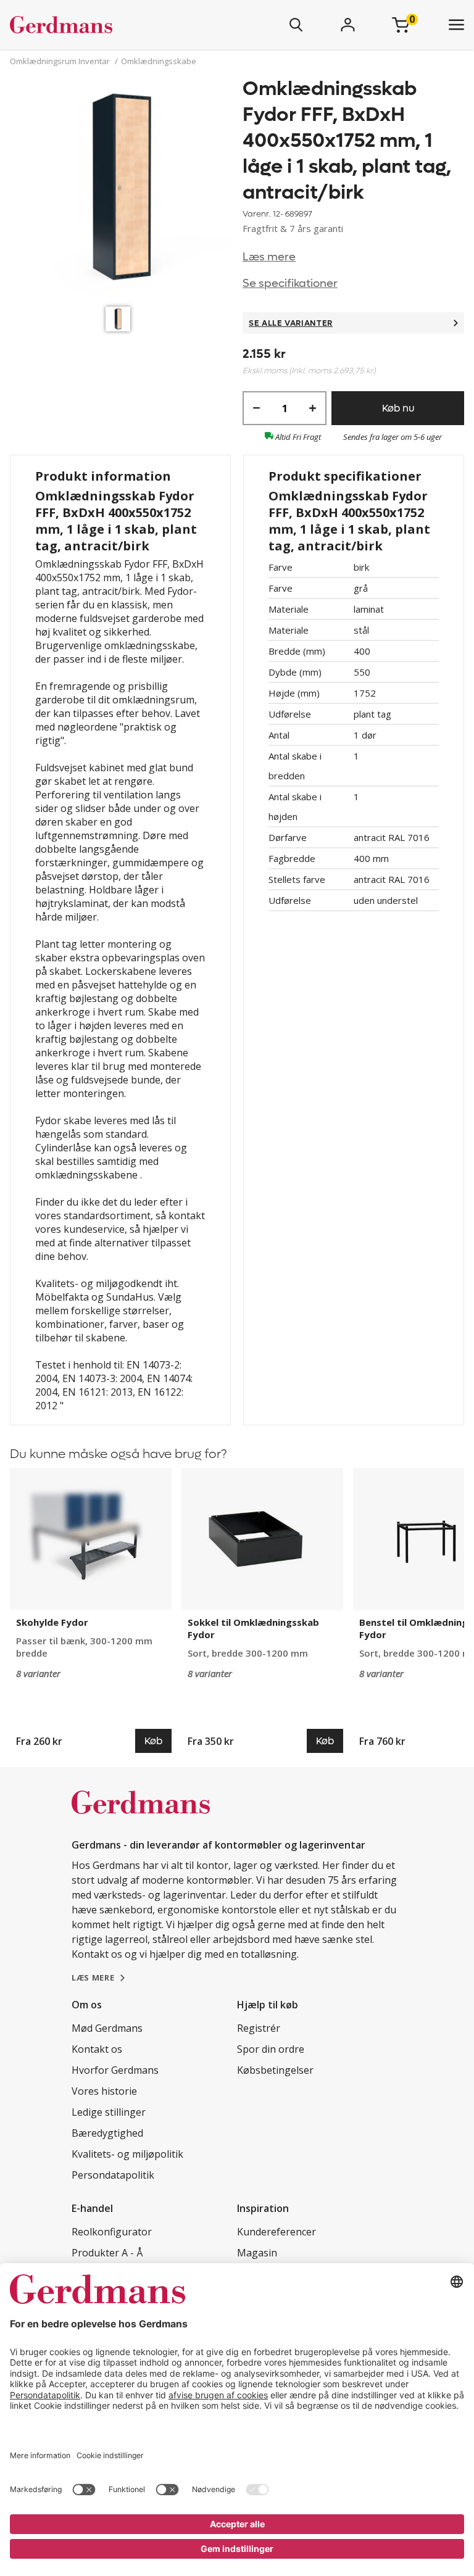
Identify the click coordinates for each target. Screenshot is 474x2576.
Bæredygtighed (107, 2133)
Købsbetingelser (275, 2070)
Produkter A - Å (107, 2253)
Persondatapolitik (113, 2175)
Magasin (257, 2253)
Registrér (259, 2028)
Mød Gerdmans (107, 2028)
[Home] (98, 25)
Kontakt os (97, 2049)
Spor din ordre (271, 2049)
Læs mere (269, 257)
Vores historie (104, 2091)
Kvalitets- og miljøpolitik (127, 2154)
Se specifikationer (290, 284)
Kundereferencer (276, 2232)
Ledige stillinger (109, 2112)
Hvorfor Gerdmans (115, 2070)
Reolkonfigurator (112, 2232)
